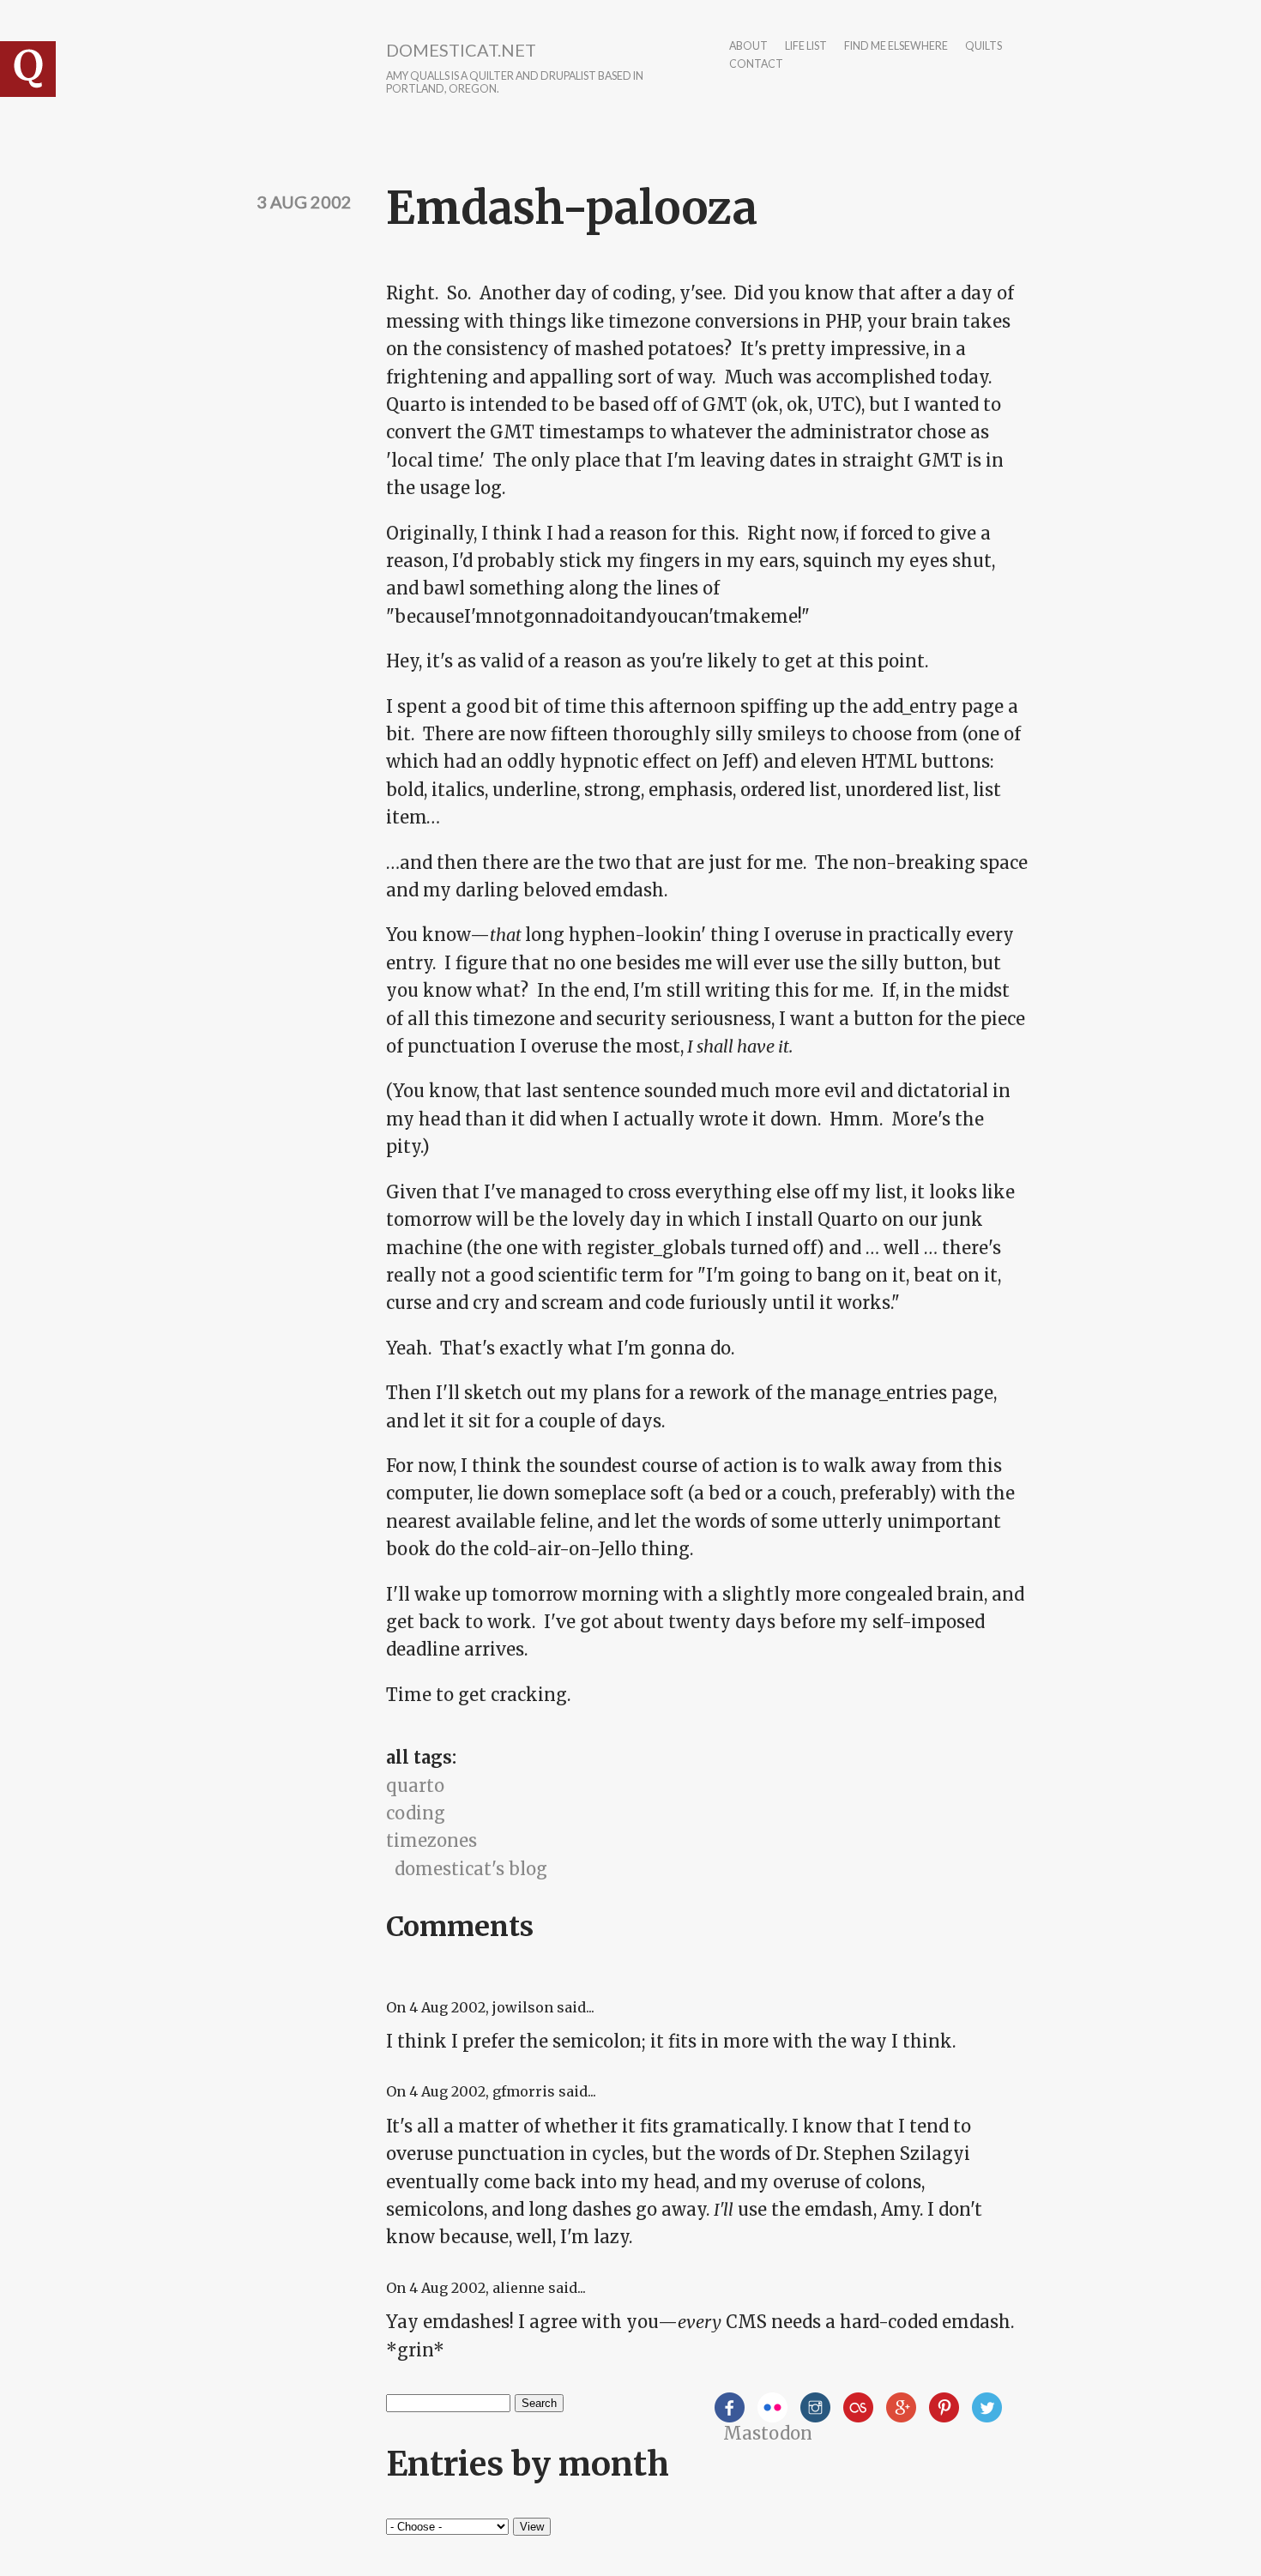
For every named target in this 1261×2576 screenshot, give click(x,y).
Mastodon (768, 2433)
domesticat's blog (471, 1869)
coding (416, 1813)
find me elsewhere (896, 47)
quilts (983, 47)
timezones (431, 1840)
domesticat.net (461, 50)
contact (756, 65)
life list (806, 47)
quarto (415, 1786)
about (748, 47)
